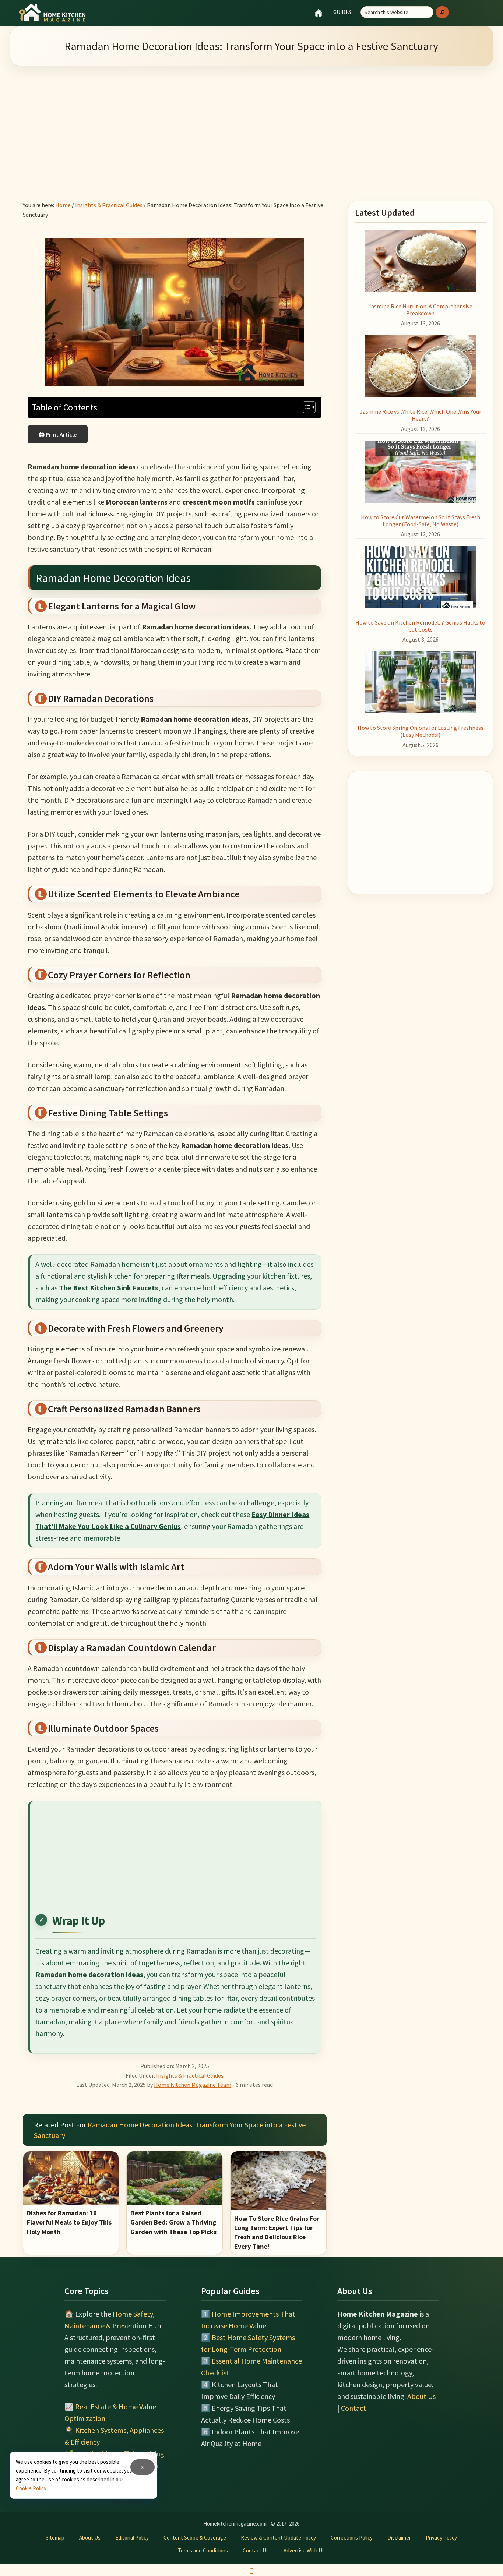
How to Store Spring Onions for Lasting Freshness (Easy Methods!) (421, 731)
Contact (353, 2408)
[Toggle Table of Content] (305, 407)
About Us (421, 2396)
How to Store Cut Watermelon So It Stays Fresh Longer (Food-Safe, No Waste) (421, 521)
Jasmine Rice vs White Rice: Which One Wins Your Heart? (421, 415)
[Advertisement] (251, 124)
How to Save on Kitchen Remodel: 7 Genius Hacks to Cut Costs (420, 626)
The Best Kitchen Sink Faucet (107, 1288)
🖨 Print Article (58, 434)
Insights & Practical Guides (190, 2075)
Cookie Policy (31, 2488)
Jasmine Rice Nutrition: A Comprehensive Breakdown (420, 310)
